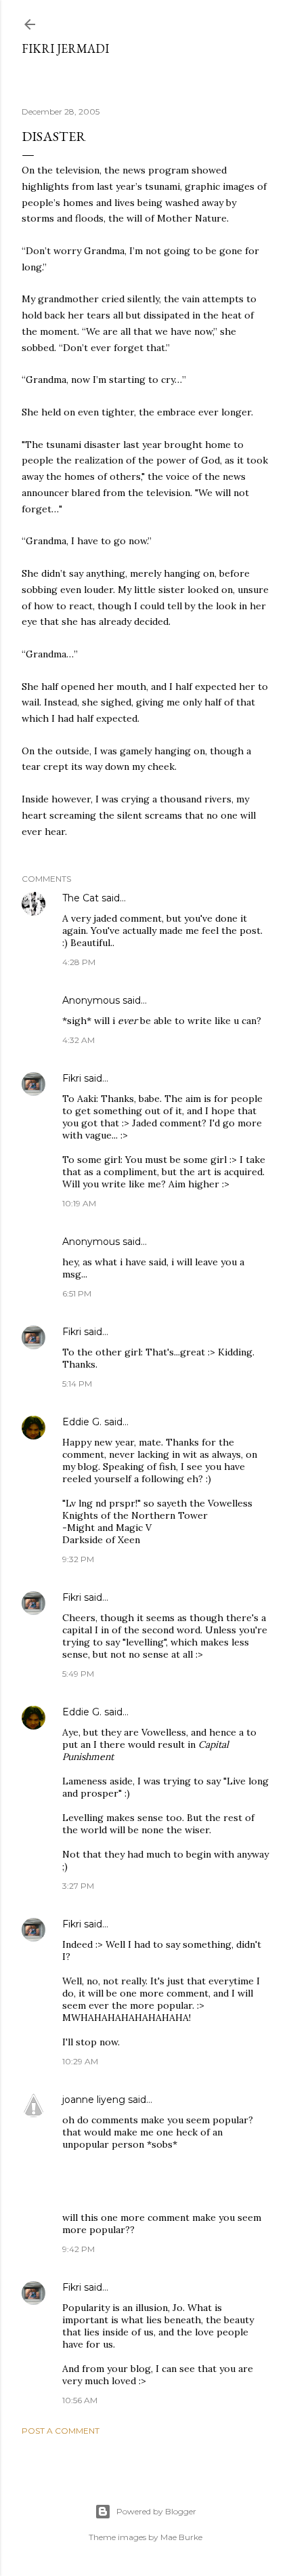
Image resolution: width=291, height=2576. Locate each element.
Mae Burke (181, 2537)
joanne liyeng (94, 2100)
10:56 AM (80, 2400)
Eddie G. (82, 1422)
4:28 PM (79, 962)
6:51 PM (77, 1293)
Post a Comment (61, 2431)
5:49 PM (78, 1674)
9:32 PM (78, 1559)
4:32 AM (79, 1040)
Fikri (72, 1078)
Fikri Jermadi (65, 48)
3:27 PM (78, 1886)
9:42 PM (79, 2249)
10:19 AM (79, 1203)
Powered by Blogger (156, 2511)
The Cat (81, 898)
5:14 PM (77, 1384)
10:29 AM (80, 2061)
